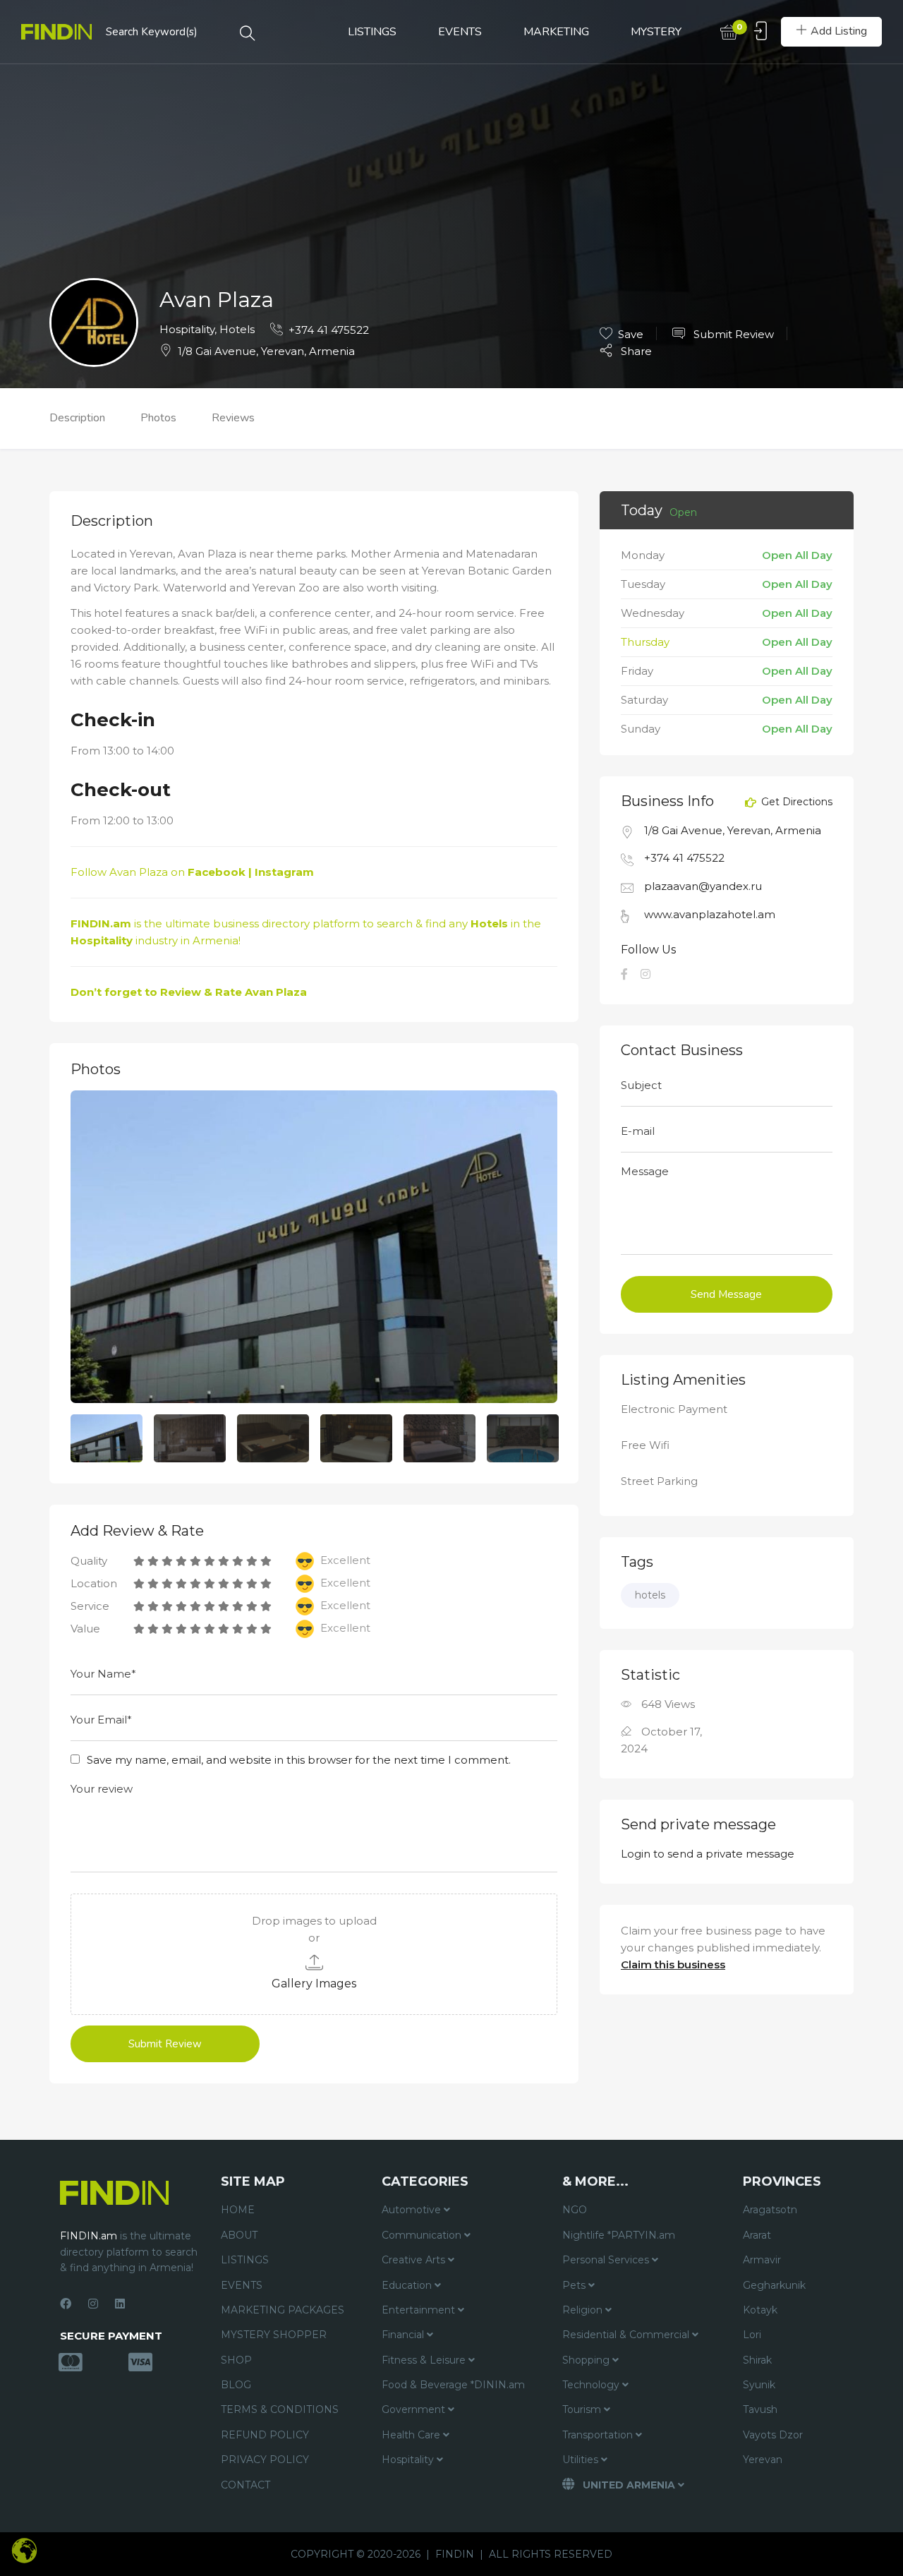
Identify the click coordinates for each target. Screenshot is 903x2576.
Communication (423, 2235)
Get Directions (795, 802)
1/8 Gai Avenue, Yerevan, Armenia (266, 351)
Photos (158, 418)
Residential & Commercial (627, 2335)
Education (408, 2285)
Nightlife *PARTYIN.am (619, 2235)
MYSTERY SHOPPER (274, 2335)
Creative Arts (415, 2260)
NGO (575, 2210)
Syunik (759, 2385)
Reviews (233, 418)
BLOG (236, 2385)
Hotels (237, 329)
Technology (592, 2385)
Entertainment (420, 2310)
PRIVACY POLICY (265, 2460)
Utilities (582, 2460)
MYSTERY (656, 32)
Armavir (762, 2260)
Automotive (413, 2210)
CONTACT (246, 2485)
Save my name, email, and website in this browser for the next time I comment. (299, 1760)
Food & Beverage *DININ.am (453, 2385)
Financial (404, 2335)
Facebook (217, 872)
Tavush (760, 2409)
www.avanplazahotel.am (710, 914)
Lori (752, 2335)
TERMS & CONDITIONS (280, 2409)
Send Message (726, 1294)
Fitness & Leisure (425, 2360)
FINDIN (455, 2554)
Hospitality (187, 329)
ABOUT (239, 2235)
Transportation (599, 2435)
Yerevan (763, 2460)
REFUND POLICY (265, 2435)
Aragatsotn (770, 2210)
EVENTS (460, 32)
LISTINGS (372, 32)
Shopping (587, 2360)
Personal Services (607, 2260)
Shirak (757, 2360)
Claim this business (673, 1964)
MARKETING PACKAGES (283, 2310)
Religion (584, 2310)
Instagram (284, 872)
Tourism (583, 2409)
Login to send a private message (708, 1854)
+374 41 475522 (329, 330)
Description (77, 418)
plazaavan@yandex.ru (703, 886)
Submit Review (732, 334)
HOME (238, 2210)
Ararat (757, 2235)
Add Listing (839, 31)
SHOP (236, 2360)
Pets (575, 2285)
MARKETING (556, 32)
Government (415, 2409)
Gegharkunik (774, 2285)
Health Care (412, 2435)
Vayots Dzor (773, 2435)
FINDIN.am (101, 923)
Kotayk (760, 2310)
